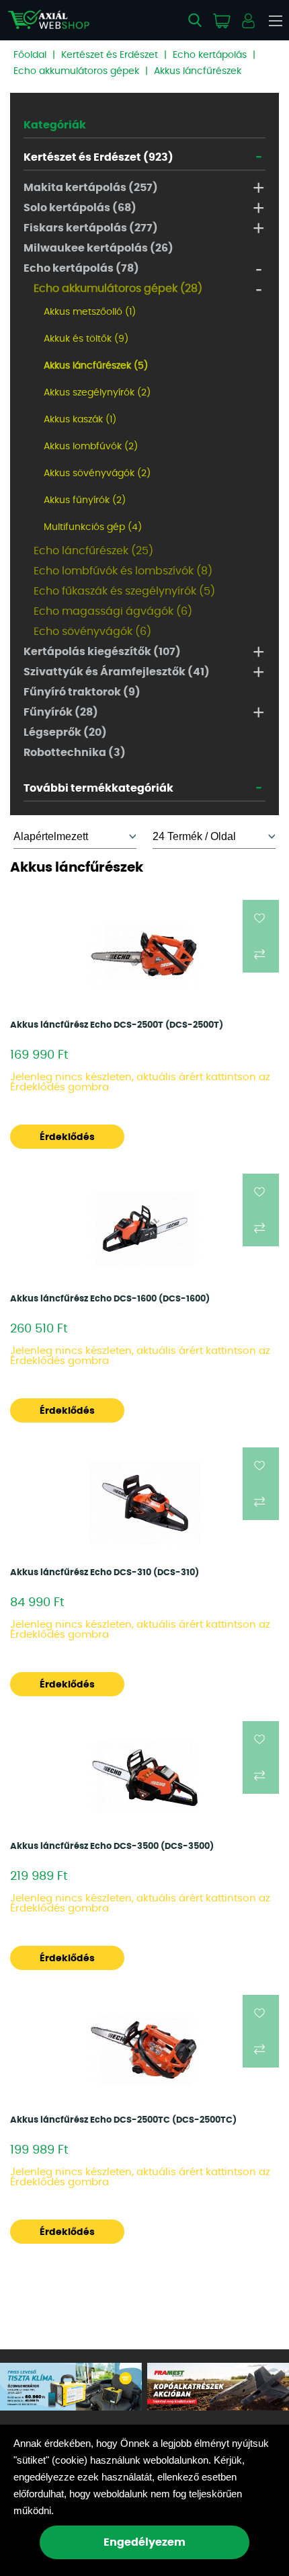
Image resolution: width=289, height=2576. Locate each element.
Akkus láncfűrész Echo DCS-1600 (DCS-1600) (110, 1299)
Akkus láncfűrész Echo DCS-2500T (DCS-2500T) (117, 1025)
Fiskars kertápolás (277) (91, 228)
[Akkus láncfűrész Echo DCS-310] (145, 1503)
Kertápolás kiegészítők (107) (102, 652)
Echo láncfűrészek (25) (93, 551)
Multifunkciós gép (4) (93, 527)
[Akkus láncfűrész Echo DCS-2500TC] (145, 2050)
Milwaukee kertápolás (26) (98, 248)
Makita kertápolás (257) (91, 188)
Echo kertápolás (210, 55)
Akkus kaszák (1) (80, 420)
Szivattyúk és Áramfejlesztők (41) (117, 672)
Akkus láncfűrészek (198, 71)
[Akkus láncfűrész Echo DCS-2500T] (145, 955)
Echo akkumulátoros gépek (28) (118, 289)
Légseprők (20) (65, 732)
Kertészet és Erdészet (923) (98, 157)
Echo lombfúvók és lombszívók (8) (123, 571)
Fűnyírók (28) (61, 712)
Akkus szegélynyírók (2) (97, 393)
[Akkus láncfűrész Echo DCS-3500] (145, 1776)
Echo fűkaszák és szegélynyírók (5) (124, 591)
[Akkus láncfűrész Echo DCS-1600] (145, 1229)
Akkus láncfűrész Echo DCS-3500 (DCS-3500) (112, 1847)
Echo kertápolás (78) (81, 268)
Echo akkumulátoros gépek (76, 71)
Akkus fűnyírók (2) (85, 500)
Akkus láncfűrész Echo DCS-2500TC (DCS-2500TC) (123, 2120)
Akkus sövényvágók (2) (97, 473)
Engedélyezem (144, 2542)
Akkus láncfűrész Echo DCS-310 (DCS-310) (105, 1573)
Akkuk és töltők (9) (86, 339)
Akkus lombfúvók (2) (91, 447)
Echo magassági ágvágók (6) (113, 611)
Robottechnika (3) (75, 753)
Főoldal (30, 55)
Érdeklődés (67, 1137)
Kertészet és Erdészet (110, 55)
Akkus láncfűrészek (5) (96, 366)
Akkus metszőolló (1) (90, 312)
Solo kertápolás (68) (80, 208)
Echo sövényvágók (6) (92, 632)
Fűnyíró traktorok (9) (82, 692)
